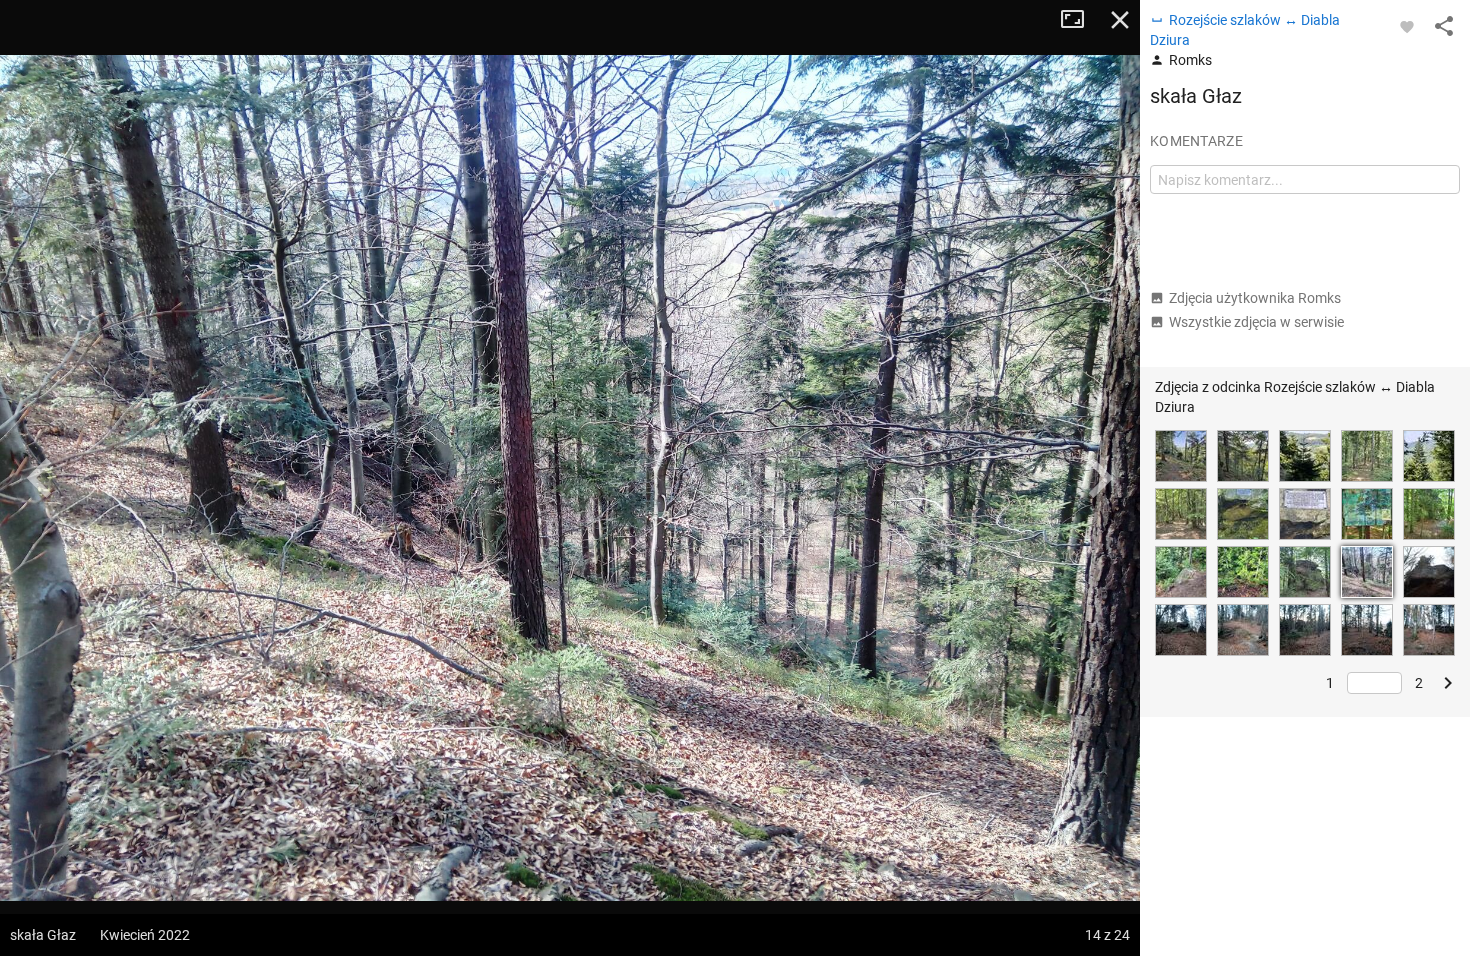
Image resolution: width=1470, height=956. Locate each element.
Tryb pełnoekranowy (1080, 20)
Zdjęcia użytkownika (1255, 298)
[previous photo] (40, 478)
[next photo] (1100, 478)
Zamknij (1120, 20)
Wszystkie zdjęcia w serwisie (1256, 322)
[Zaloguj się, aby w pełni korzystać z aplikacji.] (1407, 26)
